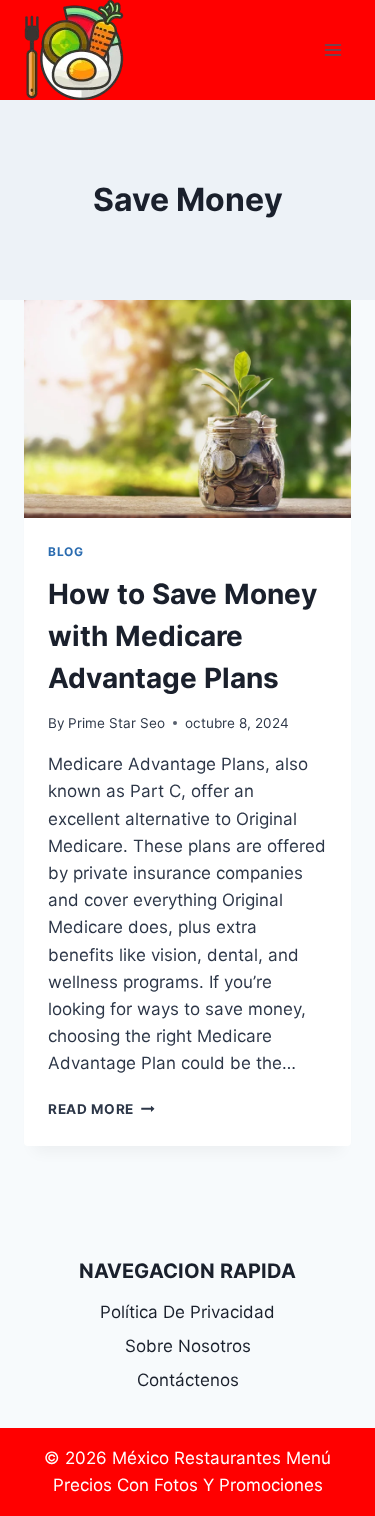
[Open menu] (332, 49)
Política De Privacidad (187, 1312)
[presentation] (187, 409)
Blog (65, 551)
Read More (101, 1109)
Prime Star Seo (116, 723)
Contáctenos (188, 1380)
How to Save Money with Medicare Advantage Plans (182, 636)
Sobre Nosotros (188, 1346)
